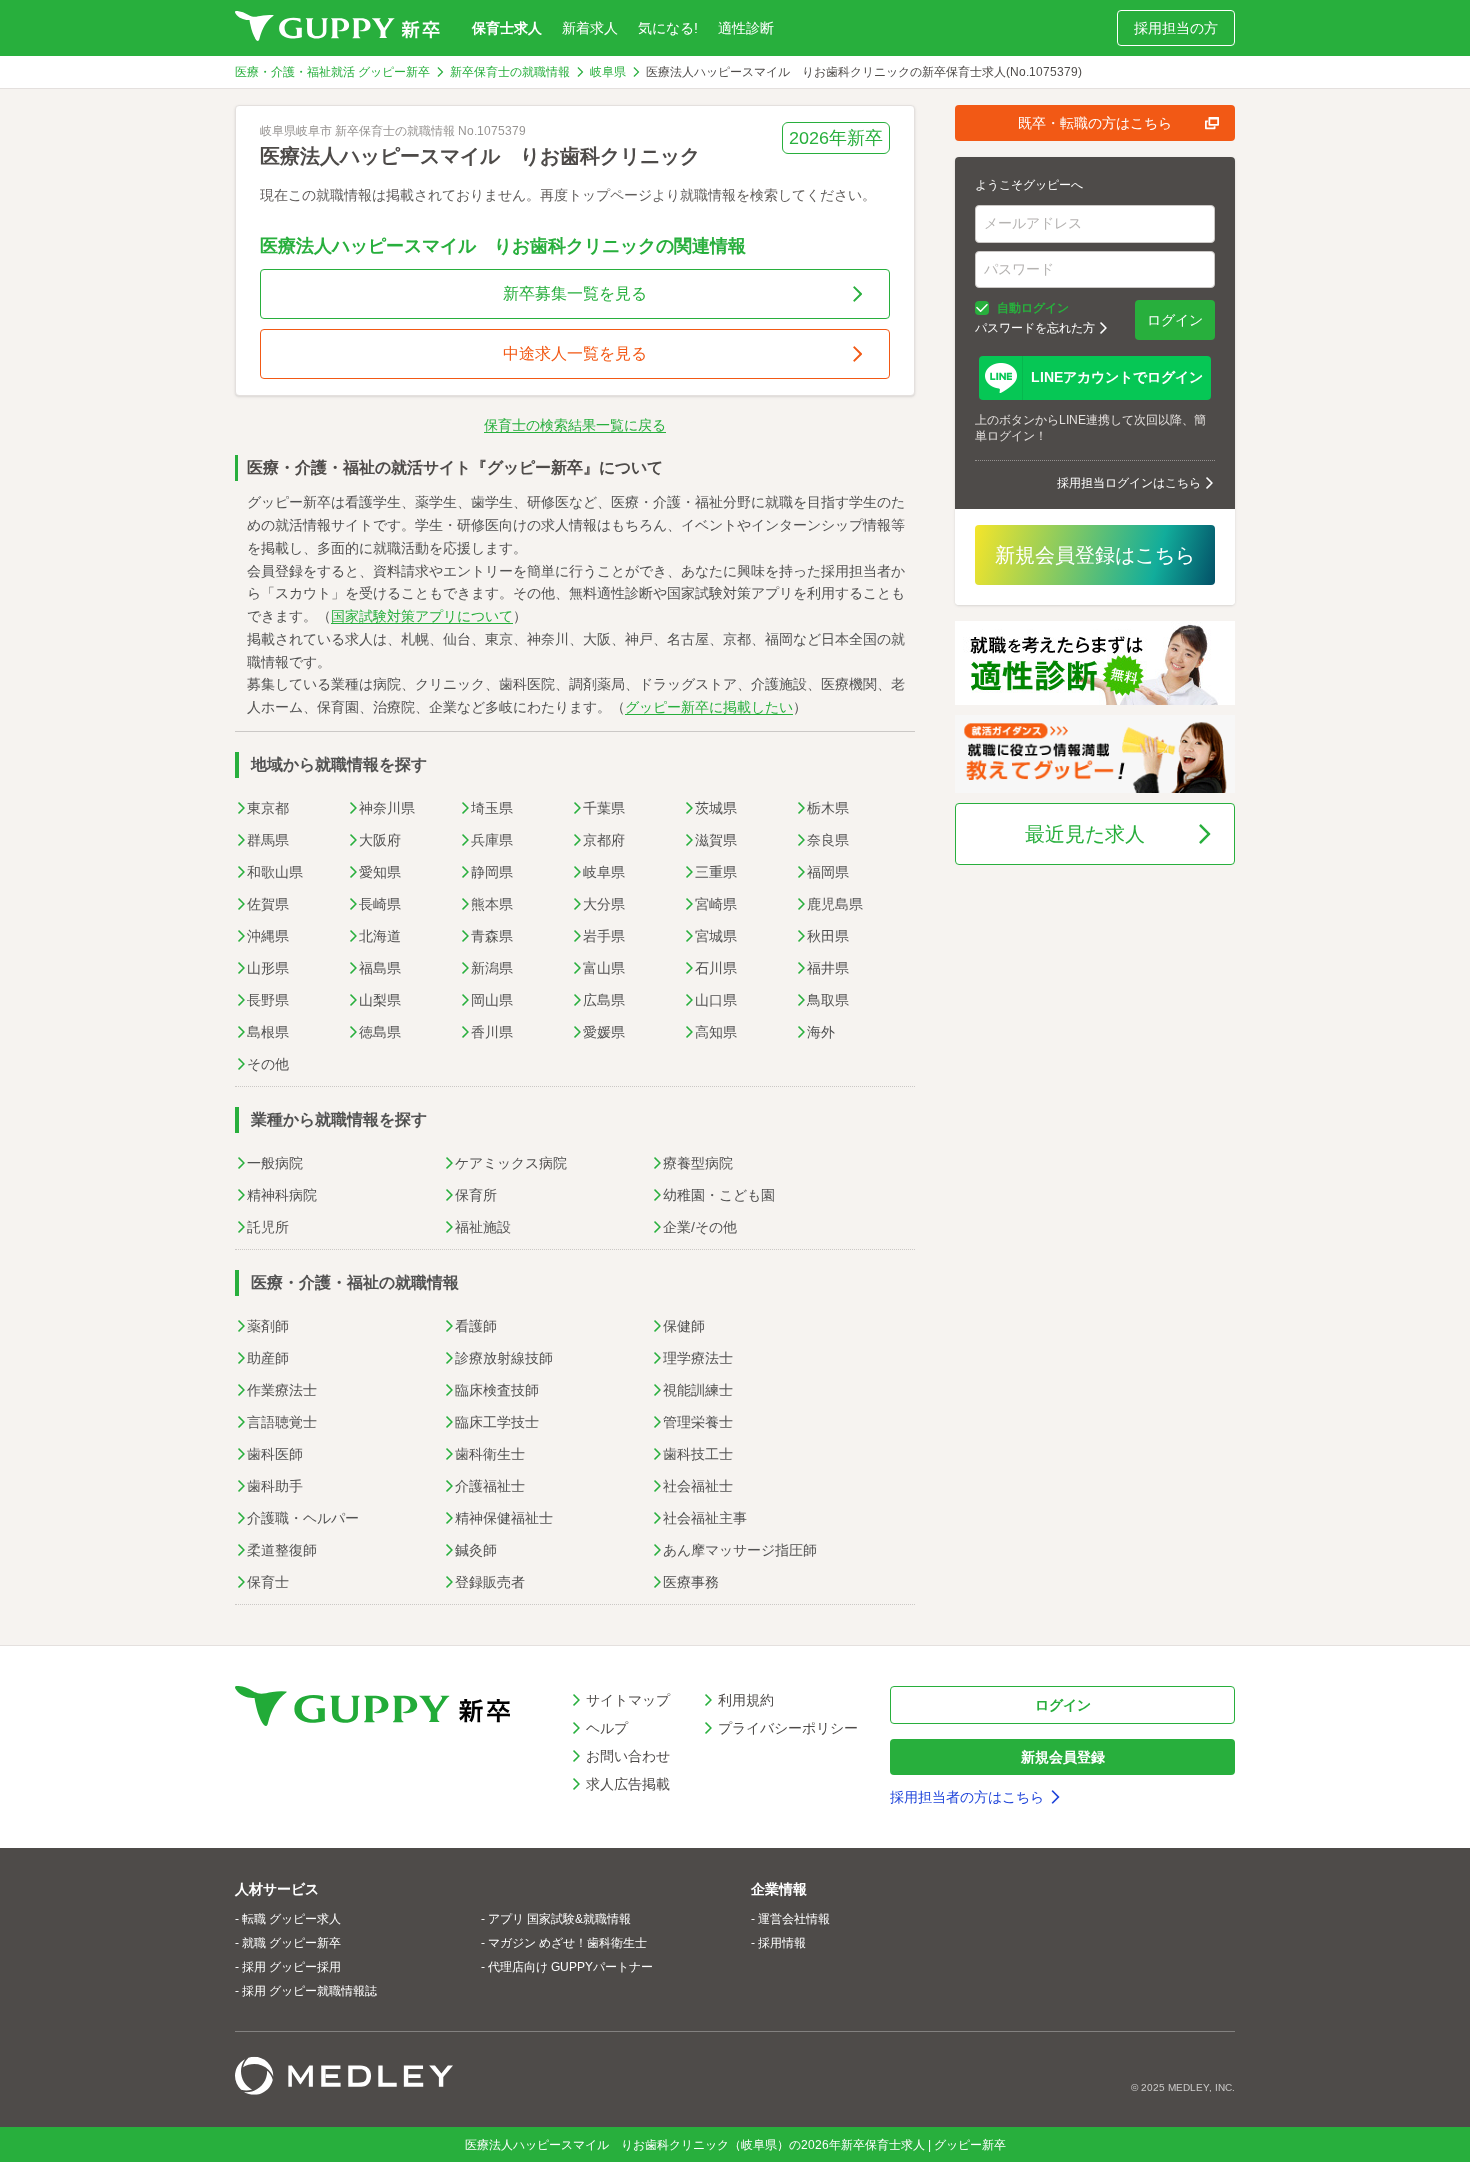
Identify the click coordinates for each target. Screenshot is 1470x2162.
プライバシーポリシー (788, 1728)
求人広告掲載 (628, 1784)
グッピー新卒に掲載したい (709, 707)
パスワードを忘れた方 (1035, 328)
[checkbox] (982, 308)
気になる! (668, 28)
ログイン (1175, 320)
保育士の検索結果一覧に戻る (575, 425)
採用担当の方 (1176, 28)
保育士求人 (507, 28)
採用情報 (782, 1943)
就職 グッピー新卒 (291, 1943)
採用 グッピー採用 (291, 1967)
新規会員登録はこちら (1095, 555)
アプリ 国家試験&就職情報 (559, 1919)
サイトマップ (628, 1700)
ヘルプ (607, 1728)
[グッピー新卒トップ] (337, 28)
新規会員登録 (1063, 1757)
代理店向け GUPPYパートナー (570, 1967)
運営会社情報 (794, 1919)
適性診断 (746, 28)
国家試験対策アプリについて (422, 616)
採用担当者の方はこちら (967, 1797)
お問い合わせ (628, 1756)
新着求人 (590, 28)
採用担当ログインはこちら (1129, 483)
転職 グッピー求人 (291, 1919)
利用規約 (746, 1700)
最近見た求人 (1085, 834)
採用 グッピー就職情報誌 (309, 1991)
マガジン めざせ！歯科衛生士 (567, 1943)
